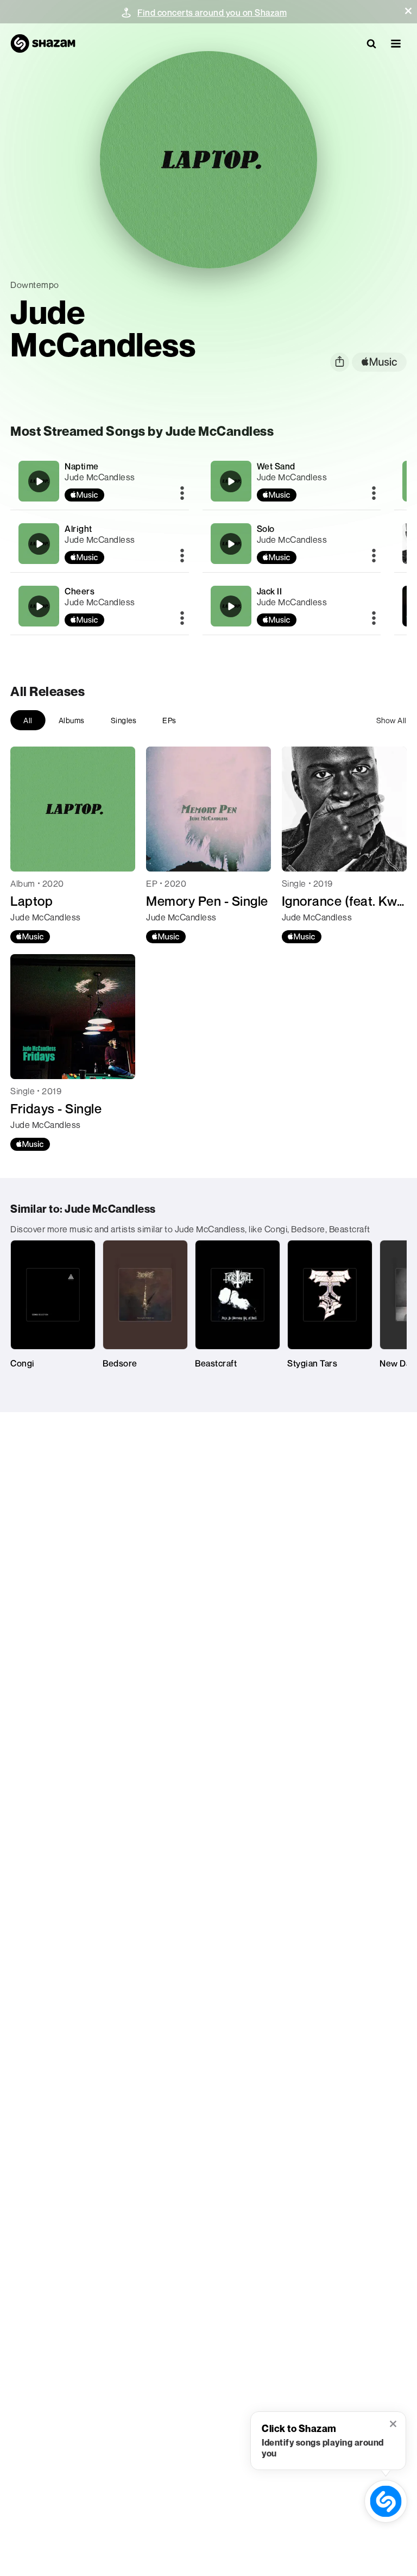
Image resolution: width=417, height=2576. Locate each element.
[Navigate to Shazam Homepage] (43, 43)
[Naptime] (99, 481)
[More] (182, 494)
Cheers (80, 591)
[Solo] (292, 544)
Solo (266, 529)
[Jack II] (292, 606)
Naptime (82, 466)
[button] (408, 11)
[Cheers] (99, 606)
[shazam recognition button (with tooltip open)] (386, 2501)
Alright (78, 529)
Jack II (270, 591)
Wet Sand (276, 466)
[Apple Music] (30, 937)
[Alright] (99, 544)
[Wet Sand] (292, 481)
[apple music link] (379, 362)
